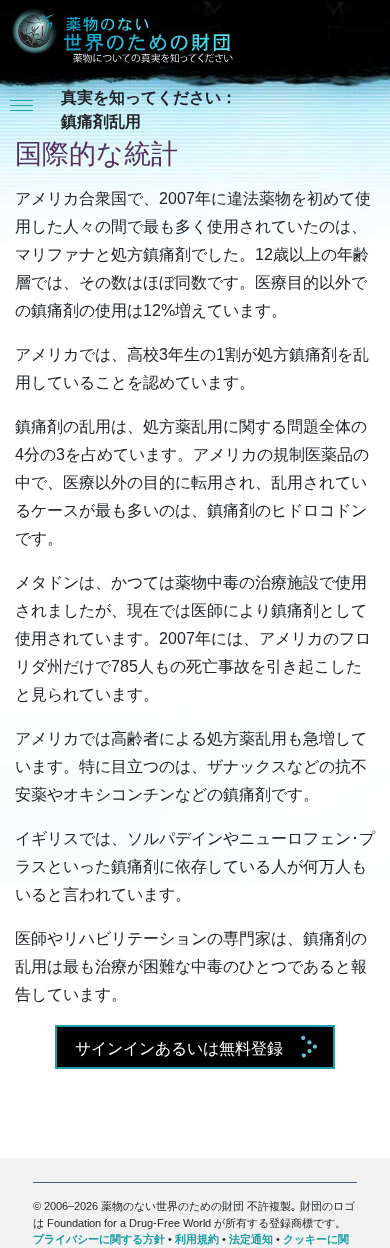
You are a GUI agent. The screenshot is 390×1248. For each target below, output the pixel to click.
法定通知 (251, 1239)
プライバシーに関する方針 (99, 1239)
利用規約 (197, 1239)
